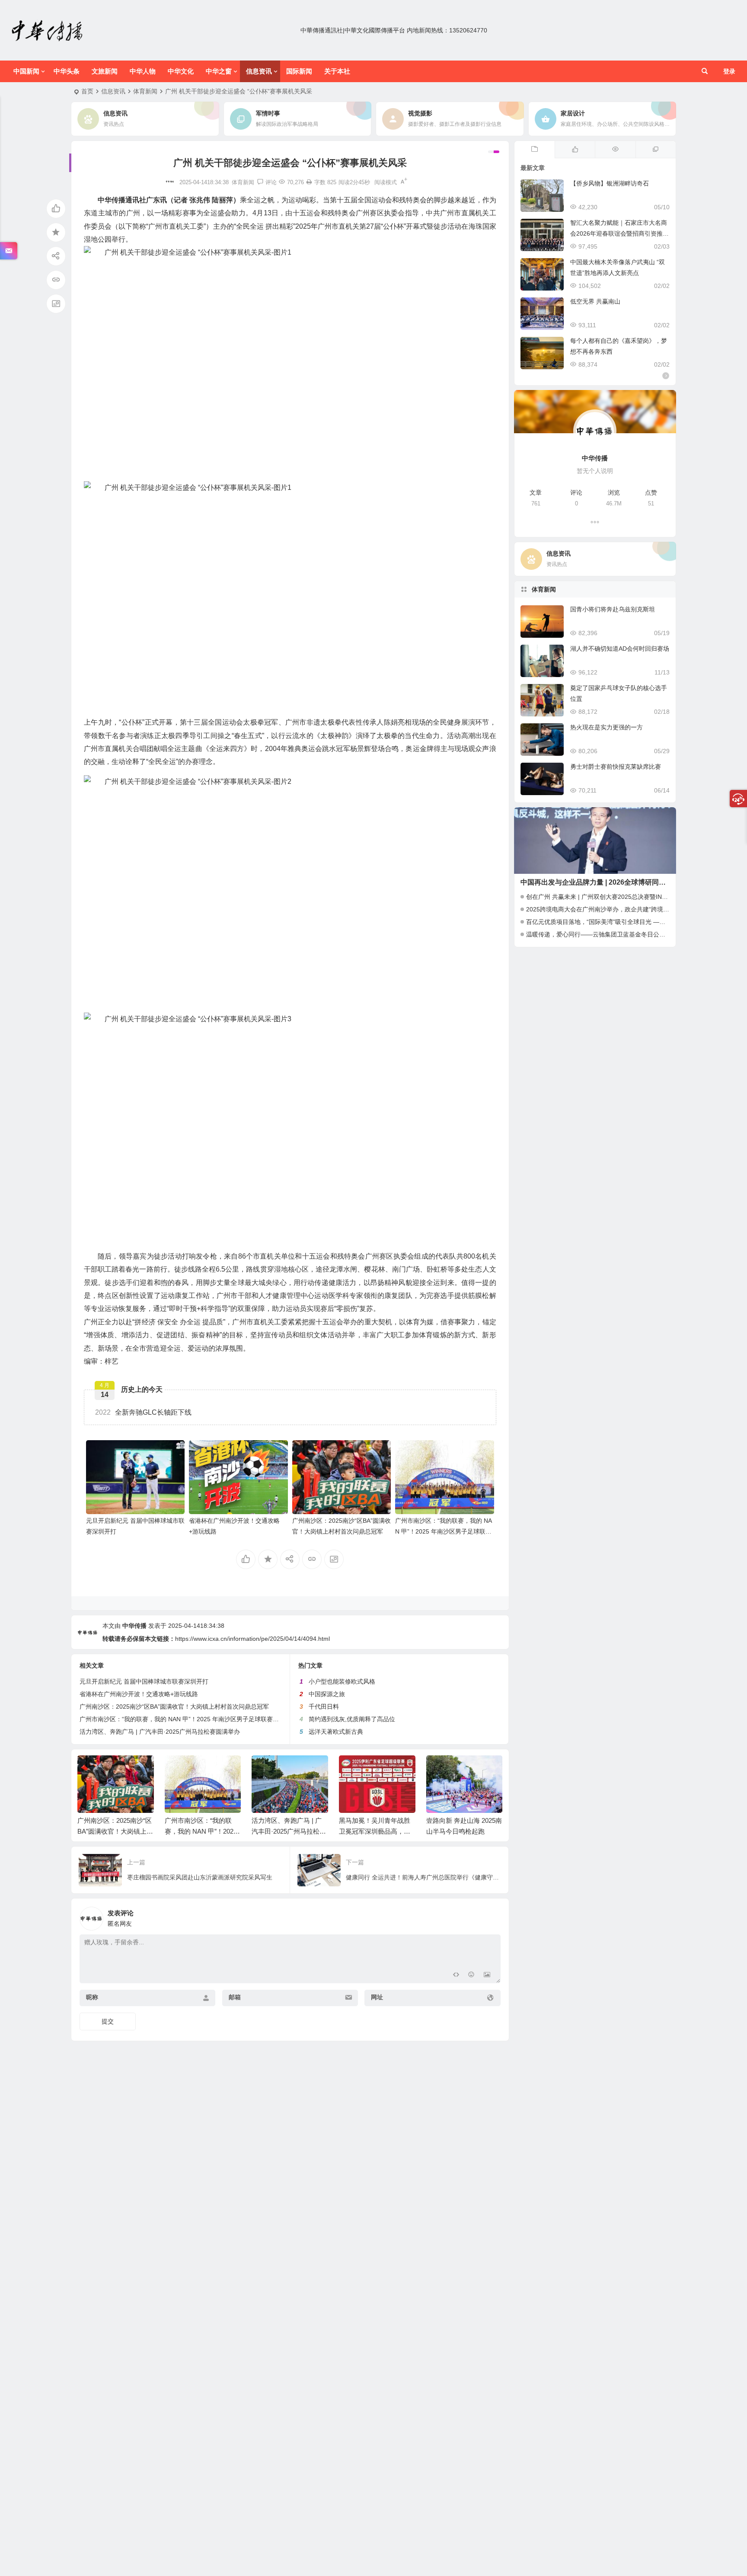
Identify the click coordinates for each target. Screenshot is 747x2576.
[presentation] (453, 1769)
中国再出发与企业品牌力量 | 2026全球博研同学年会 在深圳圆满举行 (625, 882)
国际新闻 (299, 71)
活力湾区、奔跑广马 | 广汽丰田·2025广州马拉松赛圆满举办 (160, 1732)
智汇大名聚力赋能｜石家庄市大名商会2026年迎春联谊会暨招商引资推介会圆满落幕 (619, 233)
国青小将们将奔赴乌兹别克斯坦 (613, 609)
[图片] (487, 1976)
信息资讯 (259, 71)
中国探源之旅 (327, 1694)
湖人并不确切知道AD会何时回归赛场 (620, 649)
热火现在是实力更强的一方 (607, 727)
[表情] (471, 1976)
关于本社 (337, 71)
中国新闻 (26, 71)
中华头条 (67, 71)
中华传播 (134, 1626)
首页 (87, 91)
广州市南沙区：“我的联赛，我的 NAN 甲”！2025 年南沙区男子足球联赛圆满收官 (444, 1531)
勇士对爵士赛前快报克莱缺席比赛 (616, 767)
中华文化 (181, 71)
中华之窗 (219, 71)
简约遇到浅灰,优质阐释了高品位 (352, 1719)
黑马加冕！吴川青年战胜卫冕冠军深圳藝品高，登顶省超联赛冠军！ (375, 1831)
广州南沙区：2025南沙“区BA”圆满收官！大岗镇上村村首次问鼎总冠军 (174, 1707)
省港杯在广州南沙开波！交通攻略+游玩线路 (139, 1694)
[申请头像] (492, 1916)
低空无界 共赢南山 (595, 301)
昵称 (92, 1997)
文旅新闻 (105, 71)
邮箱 (235, 1997)
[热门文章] (615, 150)
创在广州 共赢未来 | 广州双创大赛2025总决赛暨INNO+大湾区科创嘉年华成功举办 (637, 897)
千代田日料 (324, 1707)
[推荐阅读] (656, 150)
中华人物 (143, 71)
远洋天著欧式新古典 (336, 1732)
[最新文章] (535, 150)
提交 (108, 2021)
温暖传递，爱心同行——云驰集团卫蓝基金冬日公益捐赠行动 (608, 934)
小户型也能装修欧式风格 (342, 1681)
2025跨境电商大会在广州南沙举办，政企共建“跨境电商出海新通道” (617, 909)
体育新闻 (145, 91)
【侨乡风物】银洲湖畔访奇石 (610, 183)
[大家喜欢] (575, 150)
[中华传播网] (48, 30)
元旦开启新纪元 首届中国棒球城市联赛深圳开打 (144, 1681)
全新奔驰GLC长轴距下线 (143, 1412)
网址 (377, 1997)
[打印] (309, 182)
